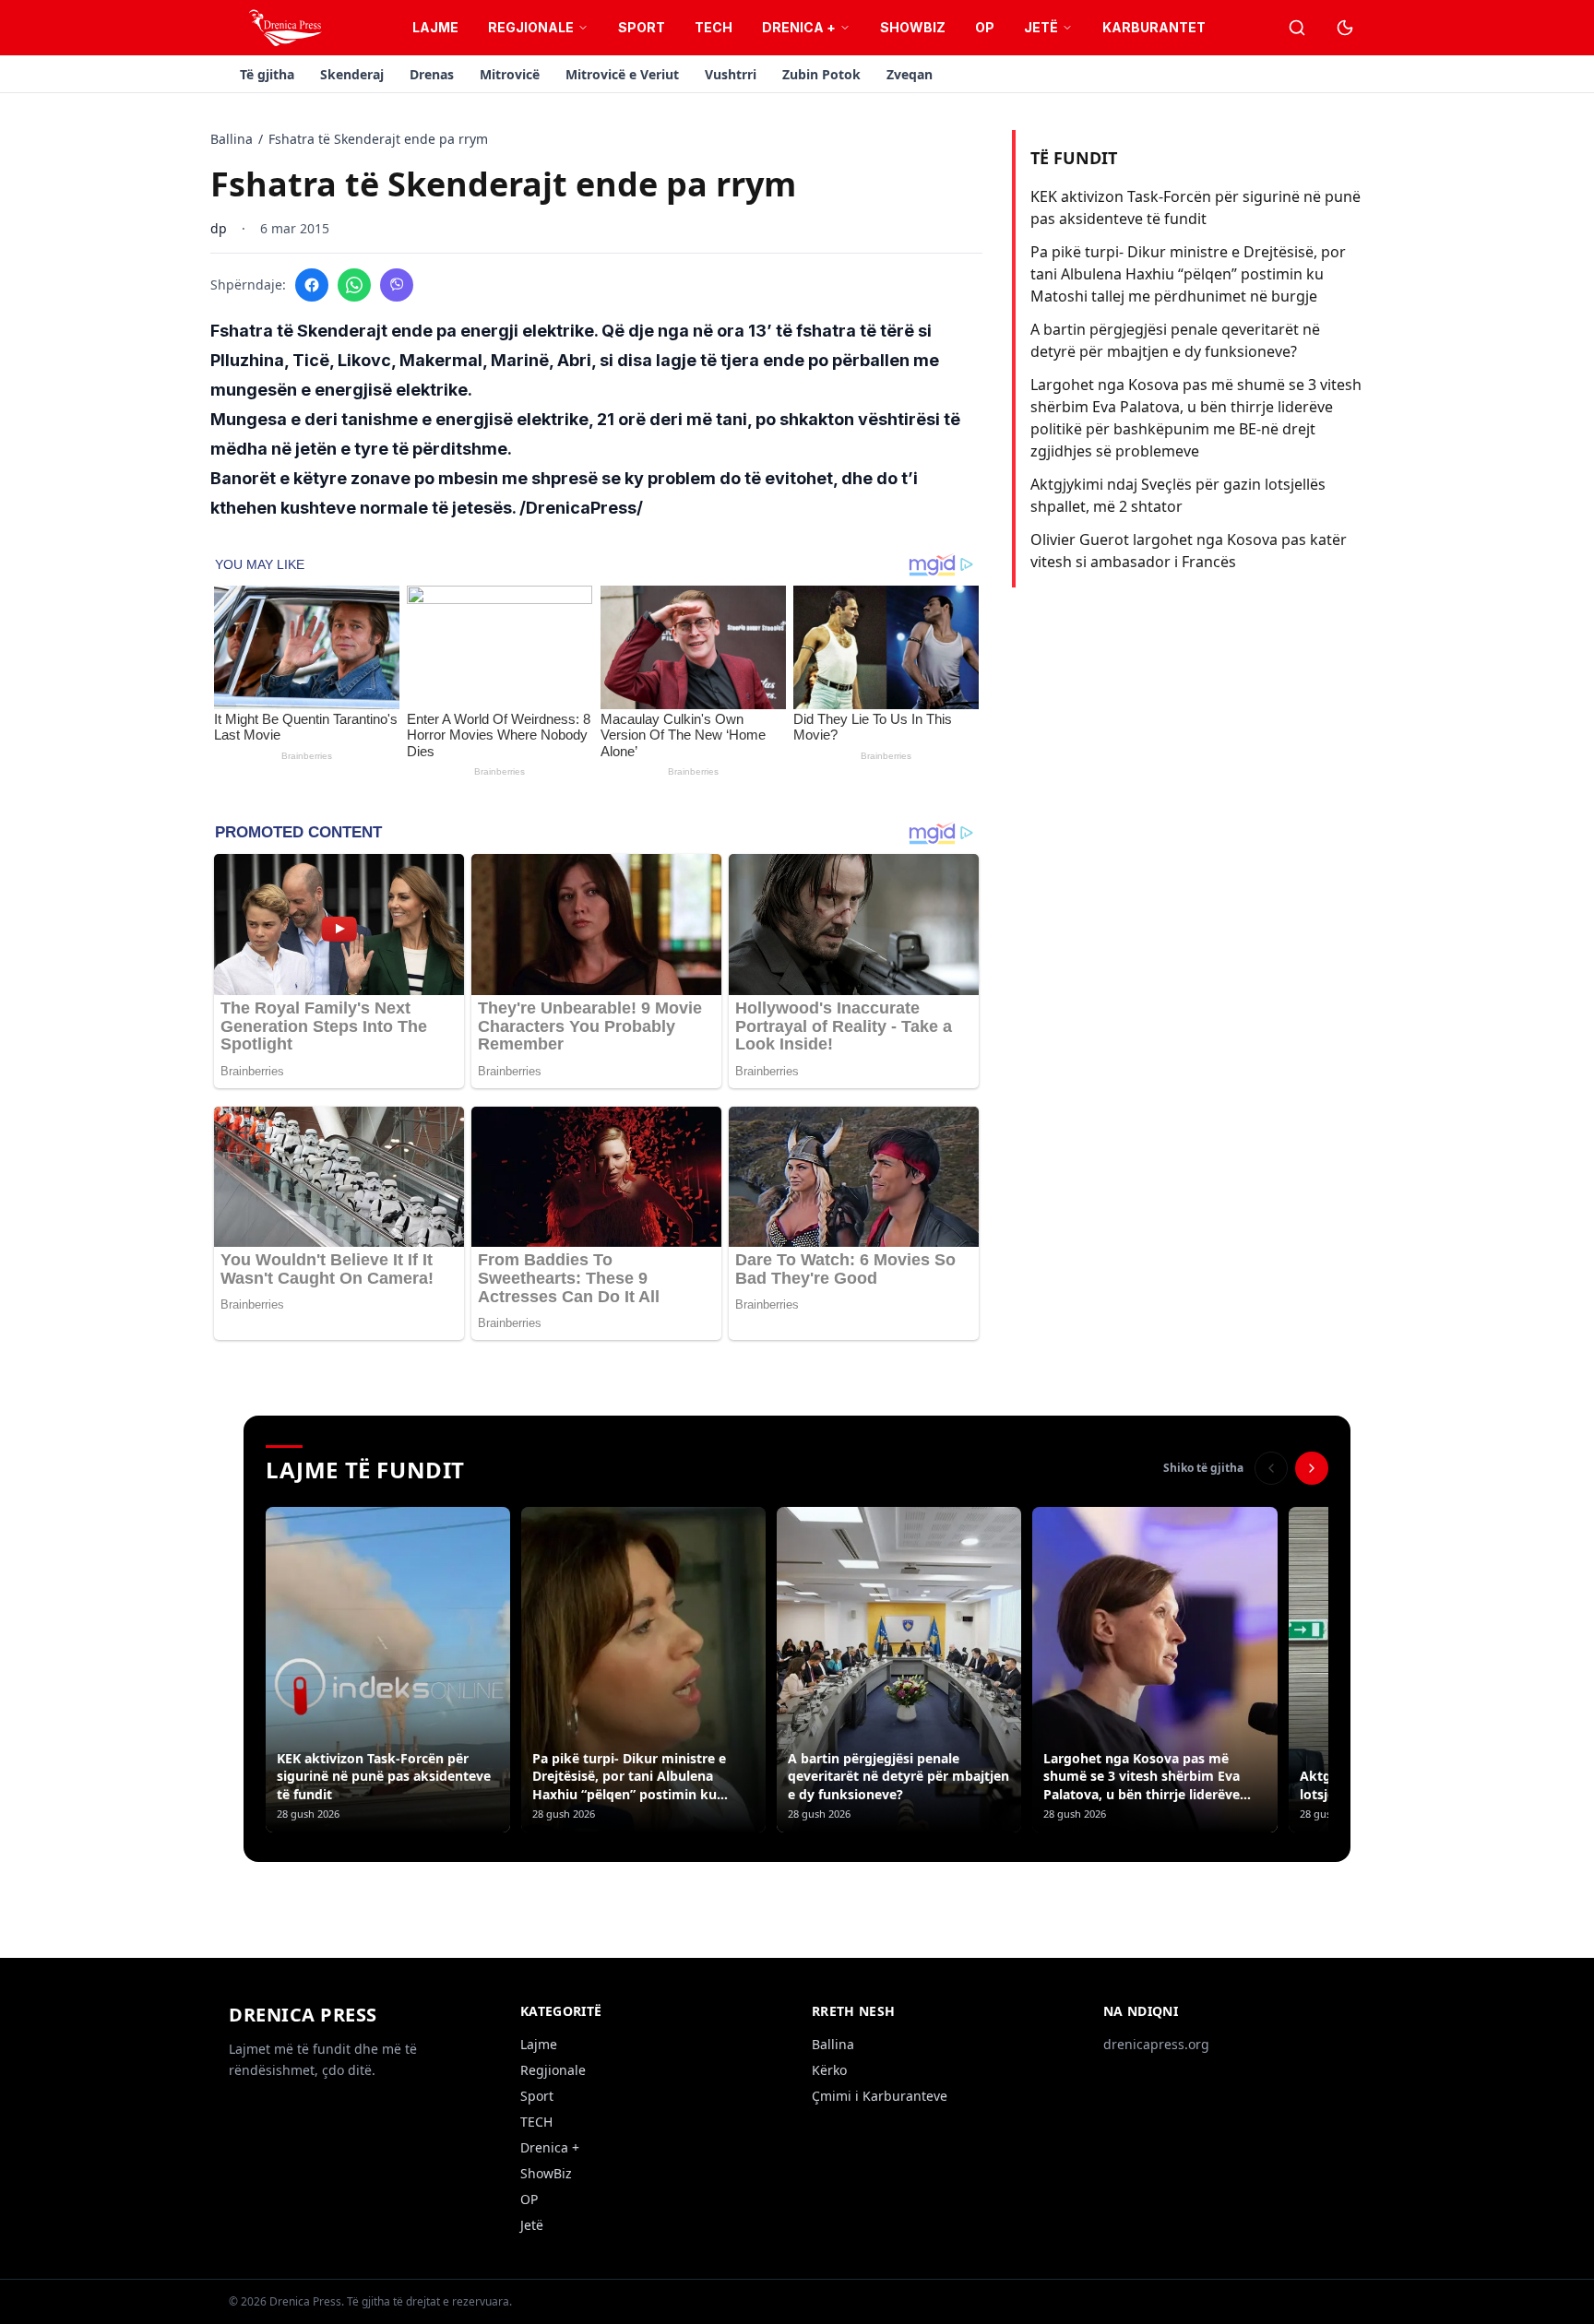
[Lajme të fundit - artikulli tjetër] (1312, 1468)
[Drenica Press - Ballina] (285, 28)
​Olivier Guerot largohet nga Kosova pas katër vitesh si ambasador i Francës (1189, 551)
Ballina (232, 139)
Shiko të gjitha (1203, 1468)
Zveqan (910, 74)
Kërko (829, 2070)
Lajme (435, 27)
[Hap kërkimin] (1297, 28)
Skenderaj (352, 74)
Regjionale (531, 27)
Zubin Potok (821, 74)
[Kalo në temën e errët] (1345, 28)
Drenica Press (303, 2015)
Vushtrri (731, 74)
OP (985, 27)
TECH (714, 27)
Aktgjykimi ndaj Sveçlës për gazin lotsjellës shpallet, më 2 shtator (1178, 495)
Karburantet (1154, 27)
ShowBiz (913, 27)
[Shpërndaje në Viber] (397, 285)
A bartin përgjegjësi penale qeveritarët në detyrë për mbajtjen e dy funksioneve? (1175, 340)
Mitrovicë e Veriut (622, 74)
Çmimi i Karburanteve (880, 2096)
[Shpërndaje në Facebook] (312, 285)
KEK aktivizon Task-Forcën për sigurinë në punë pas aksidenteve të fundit (1195, 207)
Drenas (432, 74)
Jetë (1041, 27)
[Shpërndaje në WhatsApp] (354, 285)
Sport (642, 27)
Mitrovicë (510, 74)
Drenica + (799, 27)
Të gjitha (267, 74)
